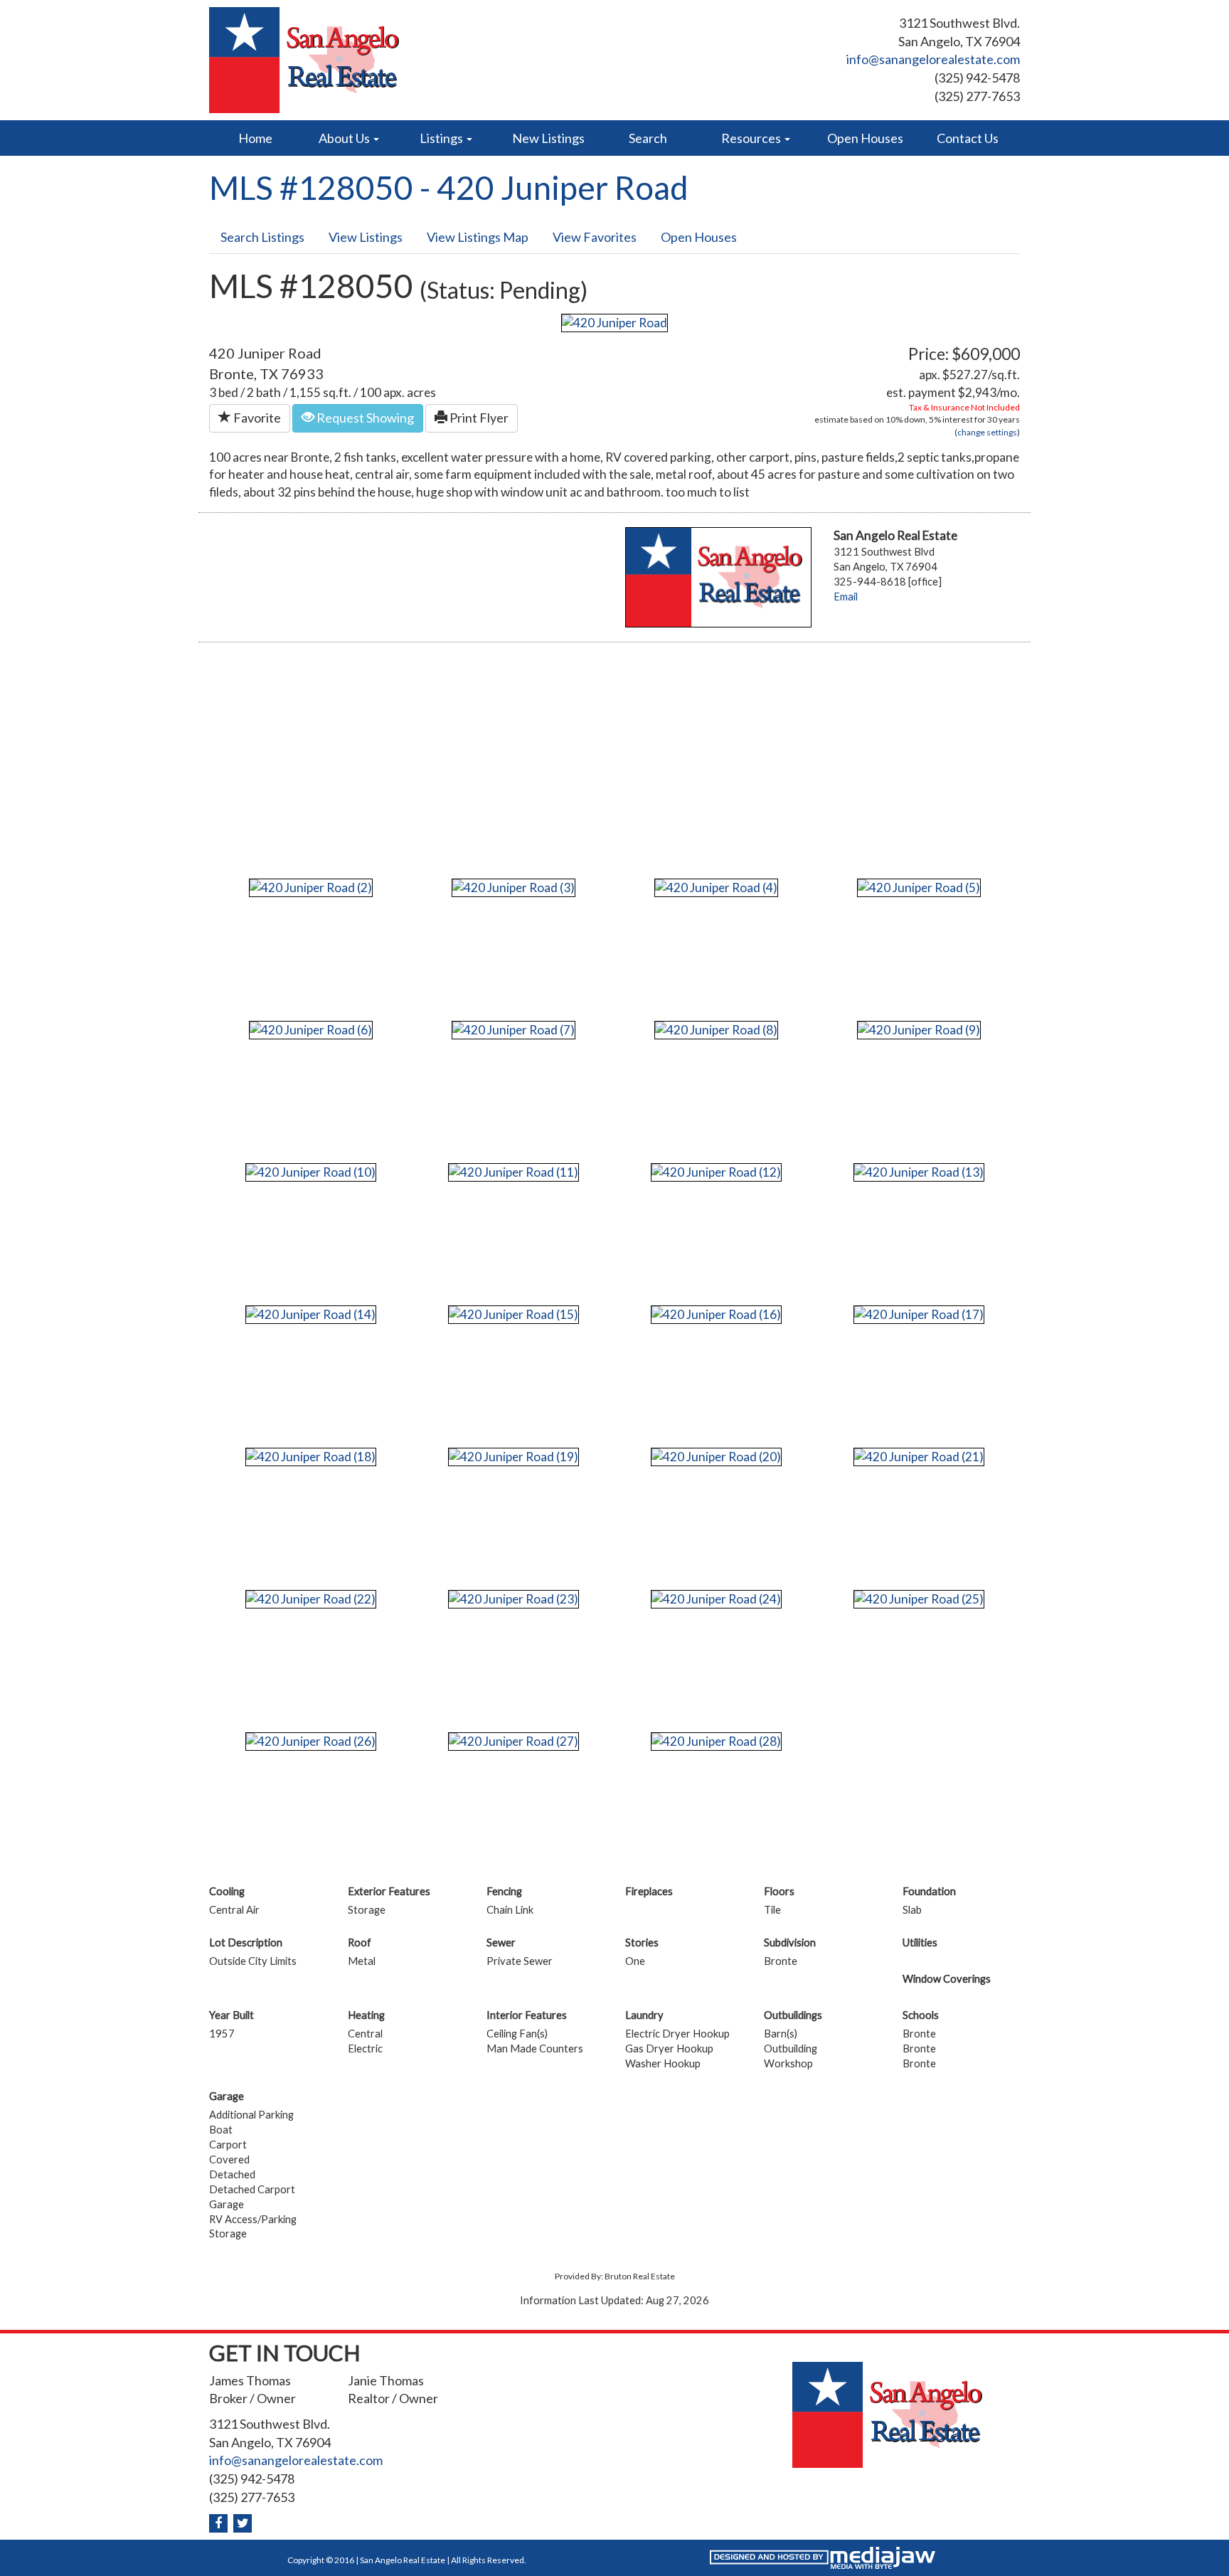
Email (846, 597)
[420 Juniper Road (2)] (311, 886)
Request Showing (364, 418)
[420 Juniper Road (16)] (716, 1313)
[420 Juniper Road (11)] (514, 1171)
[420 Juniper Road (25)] (919, 1597)
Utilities (920, 1942)
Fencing (504, 1891)
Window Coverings (947, 1979)
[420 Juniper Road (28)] (716, 1740)
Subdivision (790, 1942)
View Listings (366, 237)
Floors (779, 1891)
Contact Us (968, 138)
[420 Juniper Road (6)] (311, 1028)
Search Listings (262, 237)
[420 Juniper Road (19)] (514, 1455)
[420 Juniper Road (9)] (919, 1028)
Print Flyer (478, 418)
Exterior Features (389, 1891)
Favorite (256, 418)
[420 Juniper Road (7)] (514, 1028)
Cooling (227, 1891)
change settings (987, 432)
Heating (366, 2015)
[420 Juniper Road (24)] (716, 1597)
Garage (227, 2096)
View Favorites (595, 237)
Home (255, 138)
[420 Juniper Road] (614, 321)
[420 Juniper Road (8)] (716, 1028)
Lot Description (246, 1942)
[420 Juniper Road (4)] (716, 886)
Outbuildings (793, 2015)
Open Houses (865, 138)
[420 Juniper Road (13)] (919, 1171)
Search (648, 138)
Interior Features (527, 2015)
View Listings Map (478, 237)
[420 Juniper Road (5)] (919, 886)
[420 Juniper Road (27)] (514, 1740)
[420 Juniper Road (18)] (311, 1455)
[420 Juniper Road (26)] (311, 1740)
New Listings (548, 138)
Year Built (232, 2015)
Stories (642, 1942)
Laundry (644, 2015)
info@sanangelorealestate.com (933, 59)
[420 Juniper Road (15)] (514, 1313)
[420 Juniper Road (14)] (311, 1313)
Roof (360, 1942)
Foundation (929, 1891)
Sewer (501, 1942)
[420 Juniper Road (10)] (311, 1171)
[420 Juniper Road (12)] (716, 1171)
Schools (921, 2015)
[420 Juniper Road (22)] (311, 1597)
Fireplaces (649, 1891)
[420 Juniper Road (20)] (716, 1455)
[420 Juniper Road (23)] (514, 1597)
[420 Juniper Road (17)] (919, 1313)
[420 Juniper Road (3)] (514, 886)
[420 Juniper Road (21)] (919, 1455)
